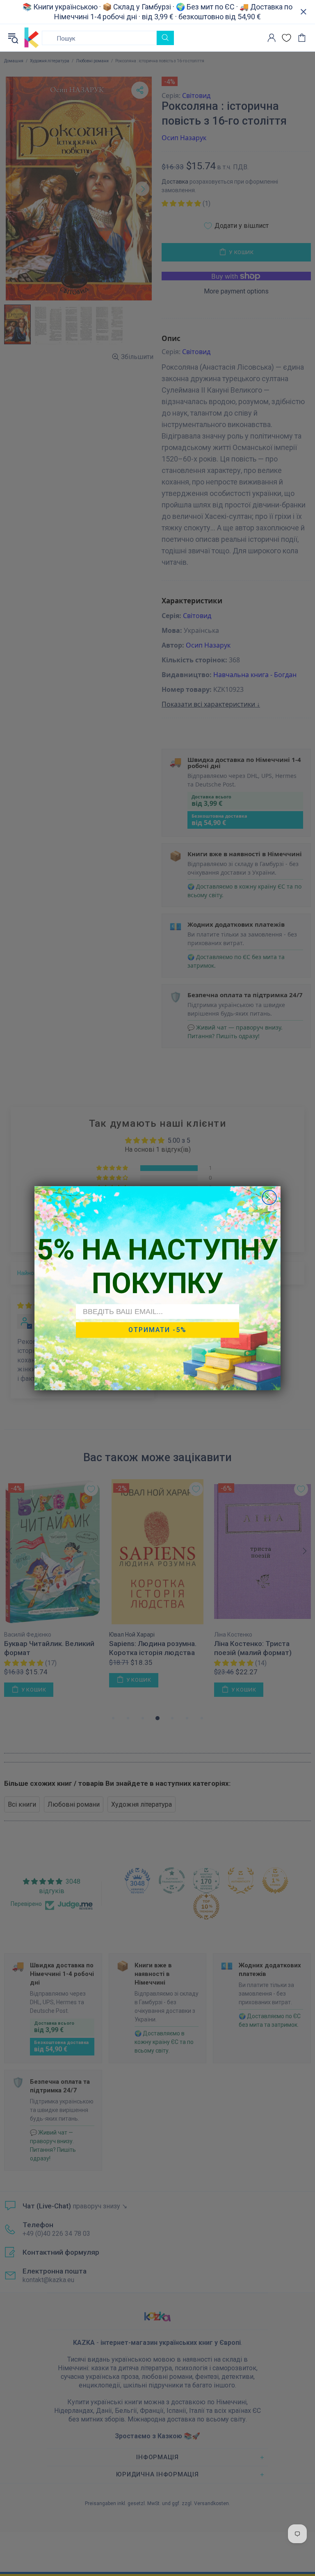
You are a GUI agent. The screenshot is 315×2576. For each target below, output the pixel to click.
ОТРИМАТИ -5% (157, 1330)
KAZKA (32, 38)
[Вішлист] (286, 38)
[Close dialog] (269, 1197)
